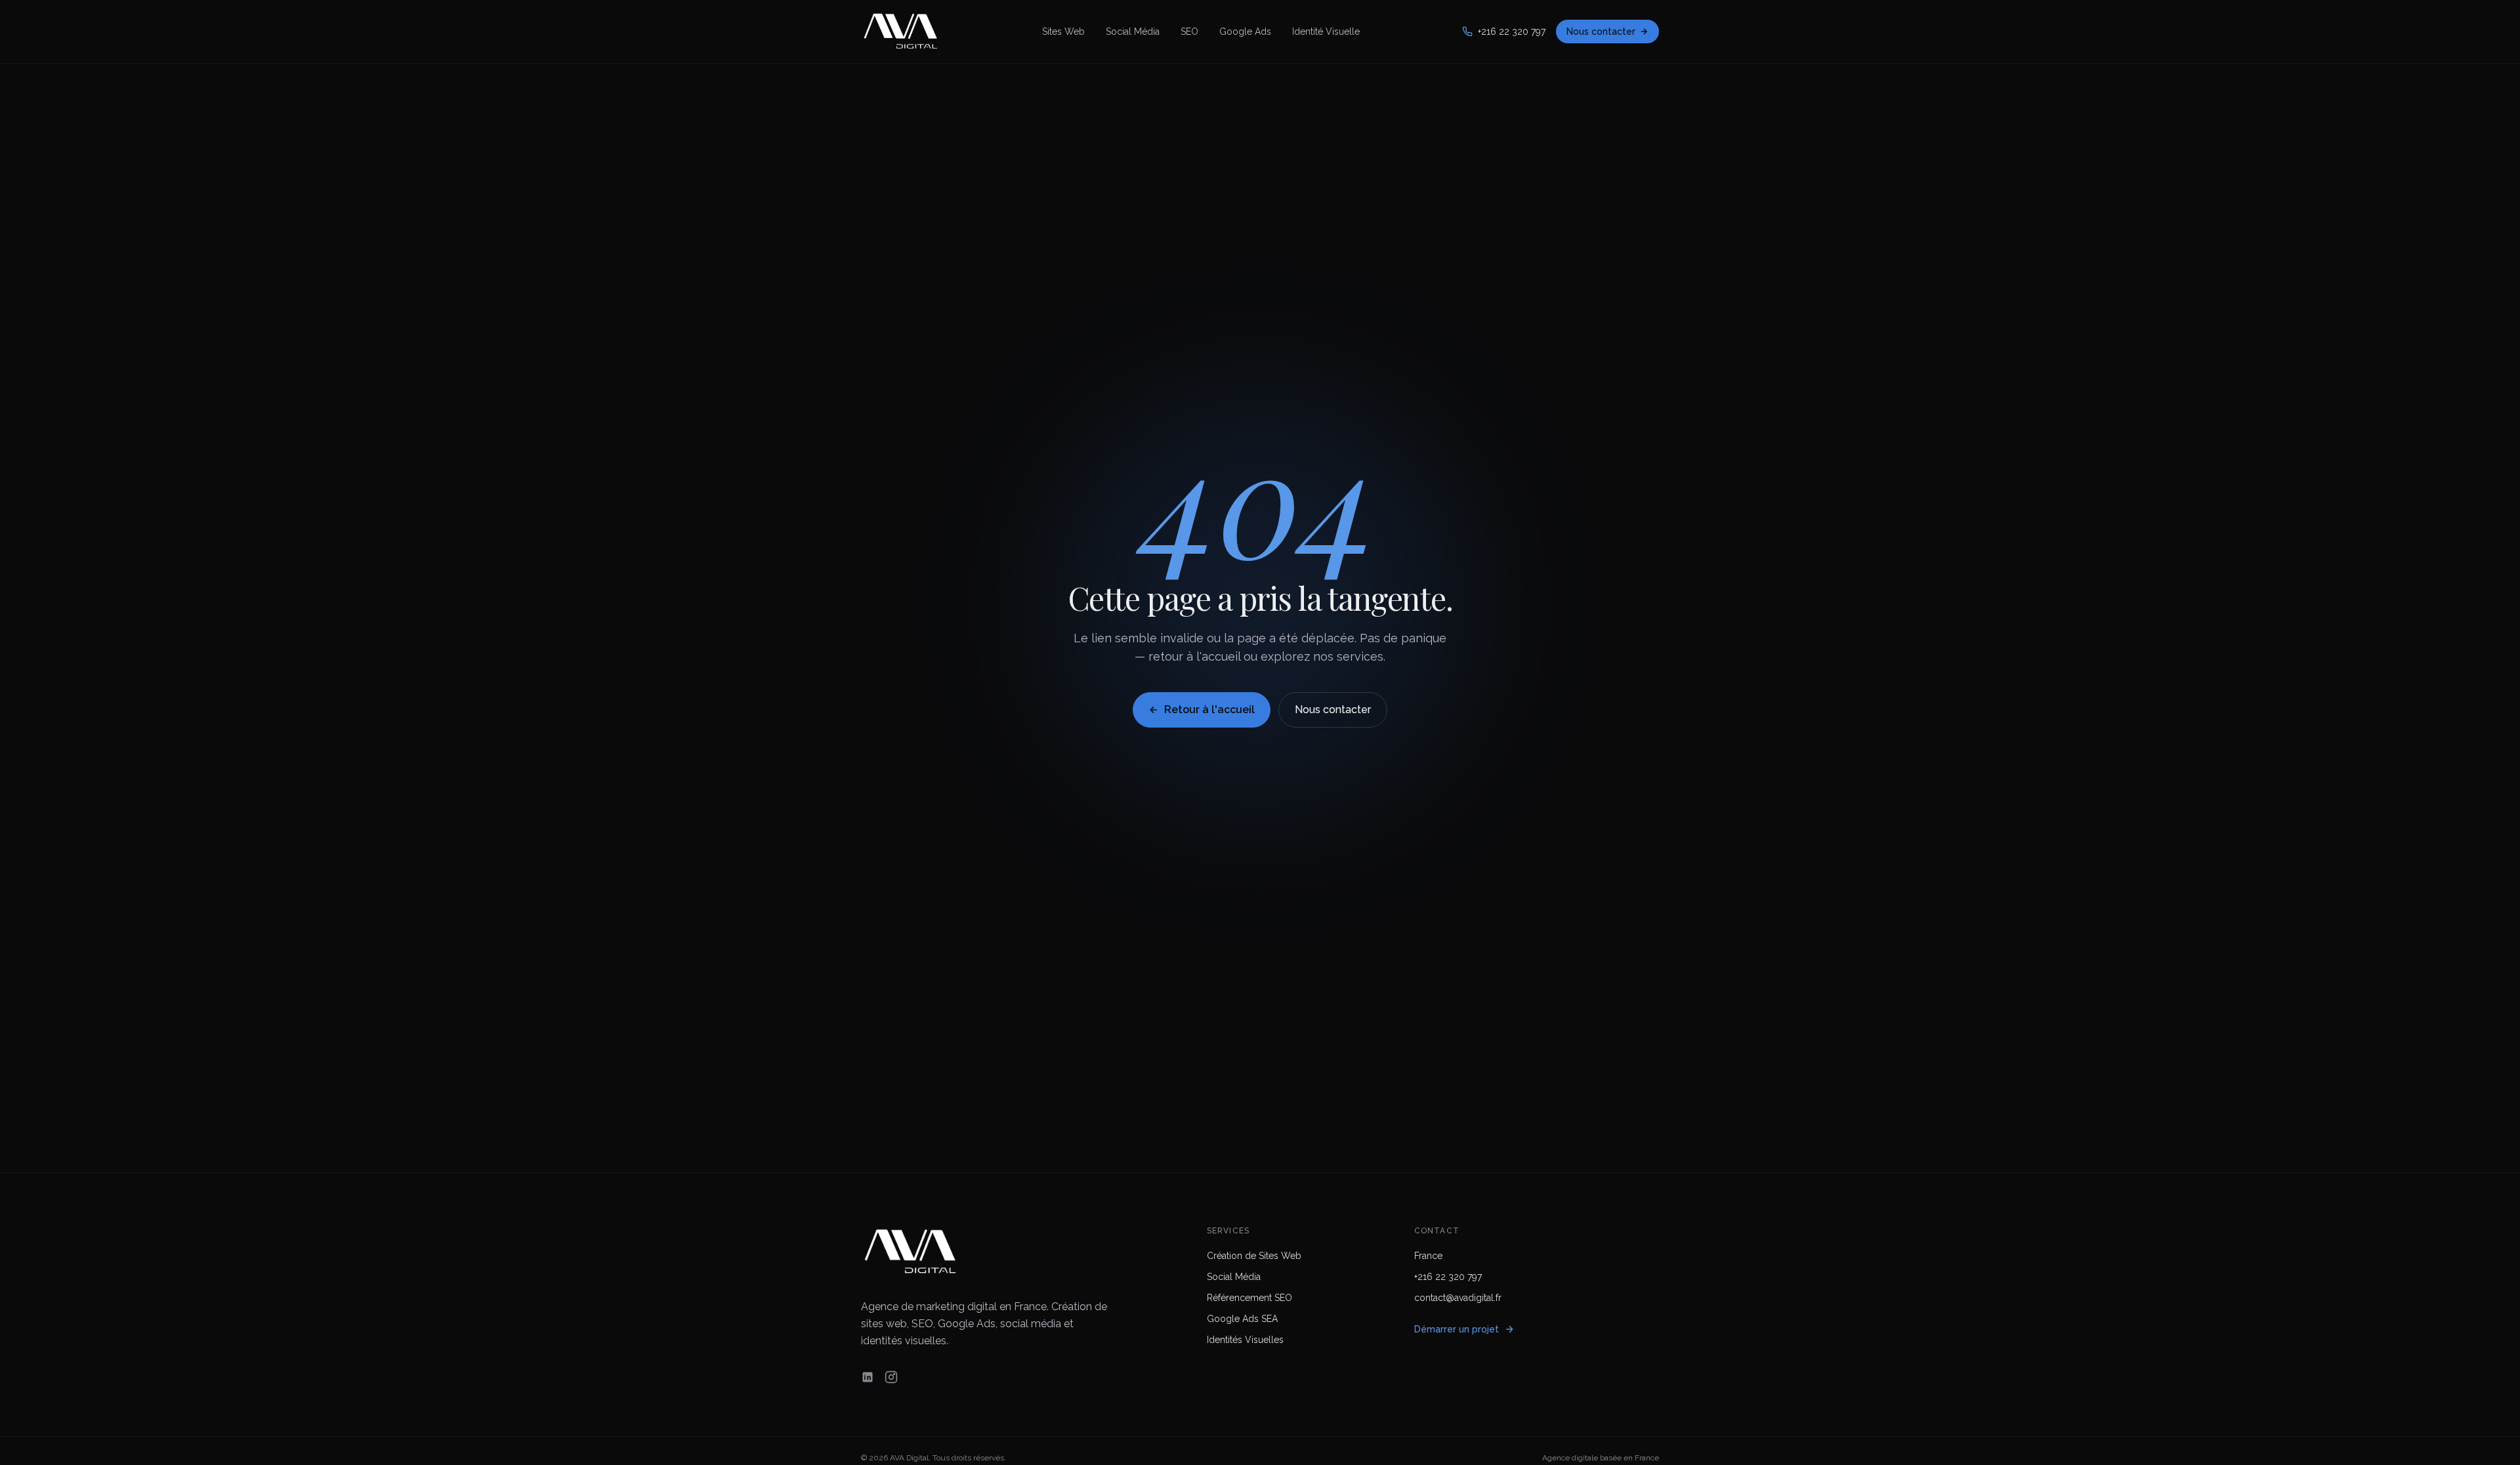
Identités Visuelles (1245, 1340)
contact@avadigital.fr (1458, 1298)
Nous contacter (1601, 31)
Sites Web (1063, 31)
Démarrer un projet (1457, 1329)
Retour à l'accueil (1209, 710)
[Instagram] (891, 1377)
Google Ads (1245, 31)
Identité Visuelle (1326, 31)
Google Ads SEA (1242, 1319)
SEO (1189, 31)
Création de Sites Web (1254, 1256)
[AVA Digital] (900, 31)
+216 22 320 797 (1512, 31)
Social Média (1133, 31)
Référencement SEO (1249, 1298)
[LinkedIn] (868, 1377)
